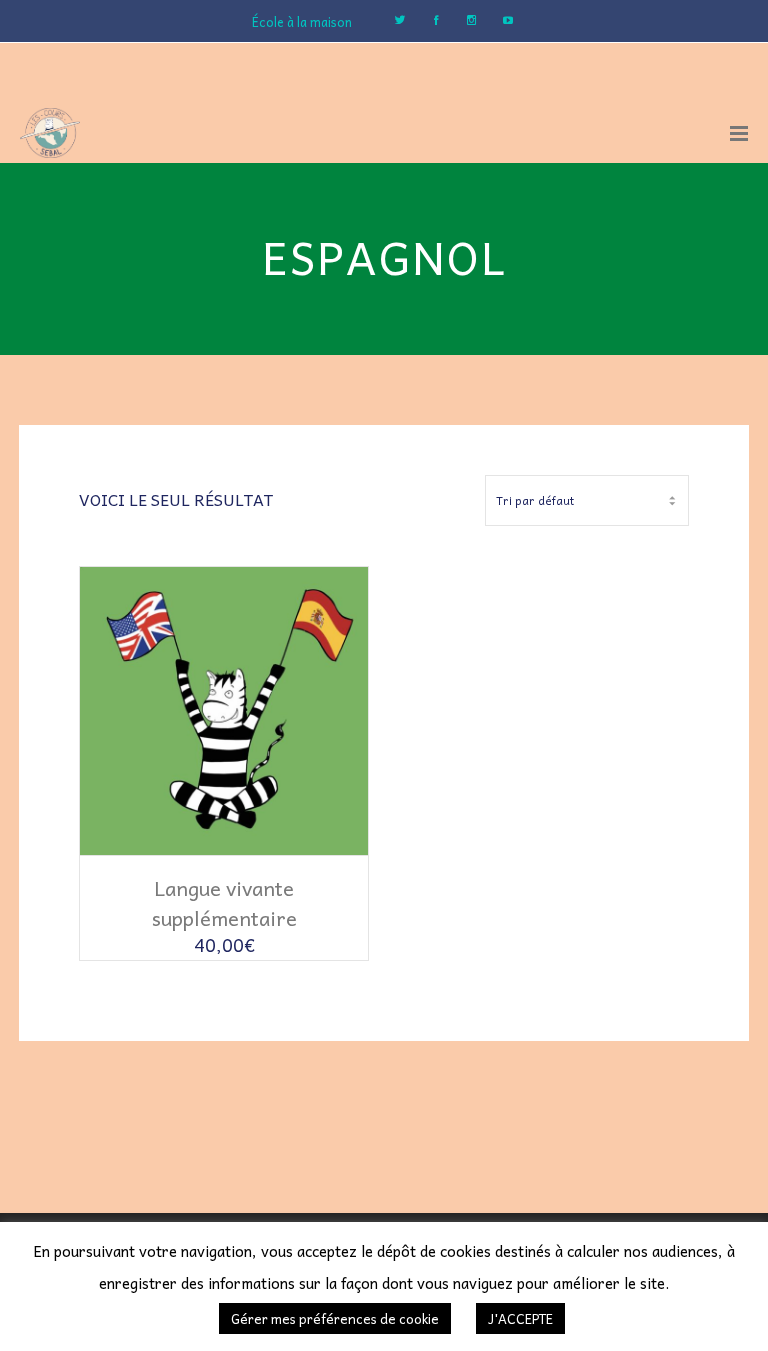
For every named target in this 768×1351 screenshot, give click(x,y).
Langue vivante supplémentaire (224, 903)
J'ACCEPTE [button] (520, 1318)
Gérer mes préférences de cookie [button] (335, 1318)
